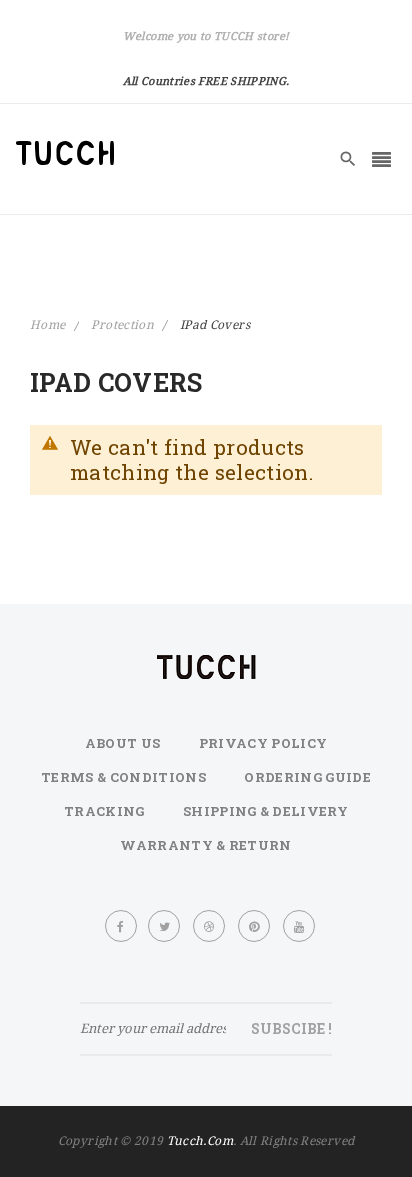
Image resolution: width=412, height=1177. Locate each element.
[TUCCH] (65, 153)
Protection (124, 324)
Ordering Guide (307, 777)
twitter (165, 926)
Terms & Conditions (123, 777)
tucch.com (200, 1140)
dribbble (210, 926)
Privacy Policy (263, 743)
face (121, 926)
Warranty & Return (206, 845)
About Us (123, 743)
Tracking (104, 811)
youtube (300, 926)
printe (255, 926)
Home (49, 324)
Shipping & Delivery (265, 811)
